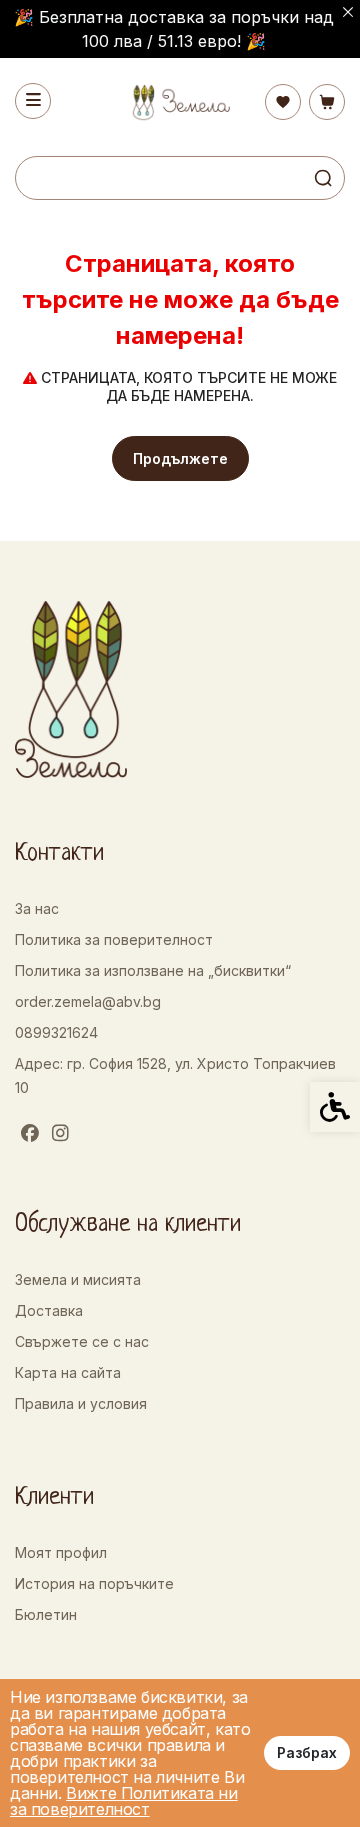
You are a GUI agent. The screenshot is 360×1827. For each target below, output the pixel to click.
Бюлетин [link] (46, 1614)
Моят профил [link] (61, 1552)
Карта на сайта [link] (68, 1372)
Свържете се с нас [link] (82, 1341)
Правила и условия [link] (81, 1403)
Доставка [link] (49, 1310)
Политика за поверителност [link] (114, 939)
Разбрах (307, 1752)
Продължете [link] (180, 458)
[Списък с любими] (283, 102)
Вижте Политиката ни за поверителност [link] (124, 1801)
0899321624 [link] (56, 1032)
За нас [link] (37, 908)
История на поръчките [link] (94, 1583)
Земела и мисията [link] (78, 1279)
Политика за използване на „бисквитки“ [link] (153, 970)
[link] (180, 102)
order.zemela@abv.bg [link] (88, 1001)
